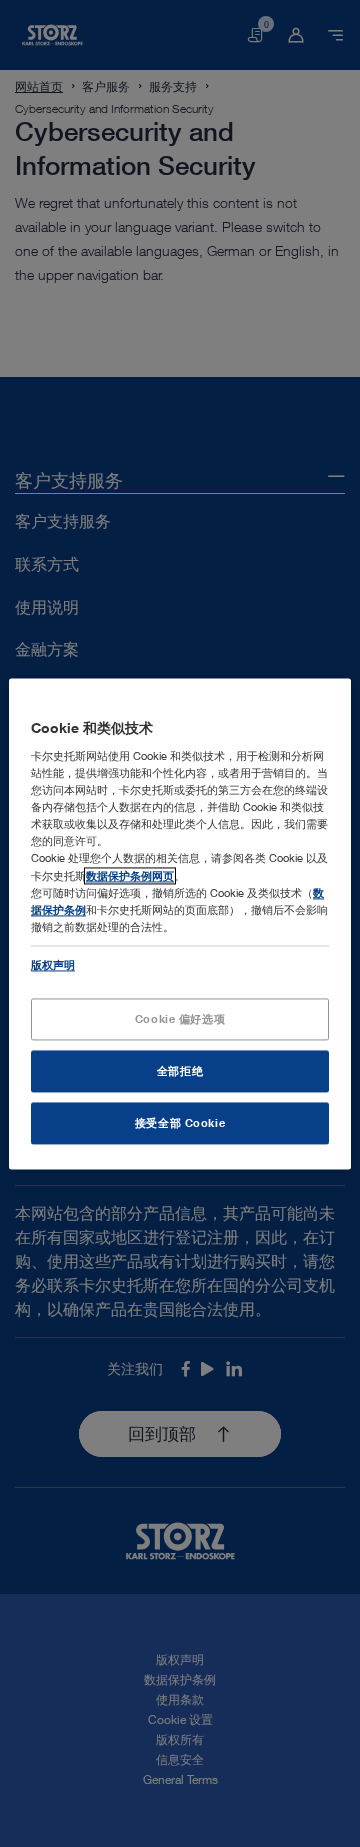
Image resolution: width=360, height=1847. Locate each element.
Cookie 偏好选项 (180, 1018)
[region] (180, 923)
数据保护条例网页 (130, 875)
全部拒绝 (180, 1070)
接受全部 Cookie (180, 1122)
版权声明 (53, 964)
